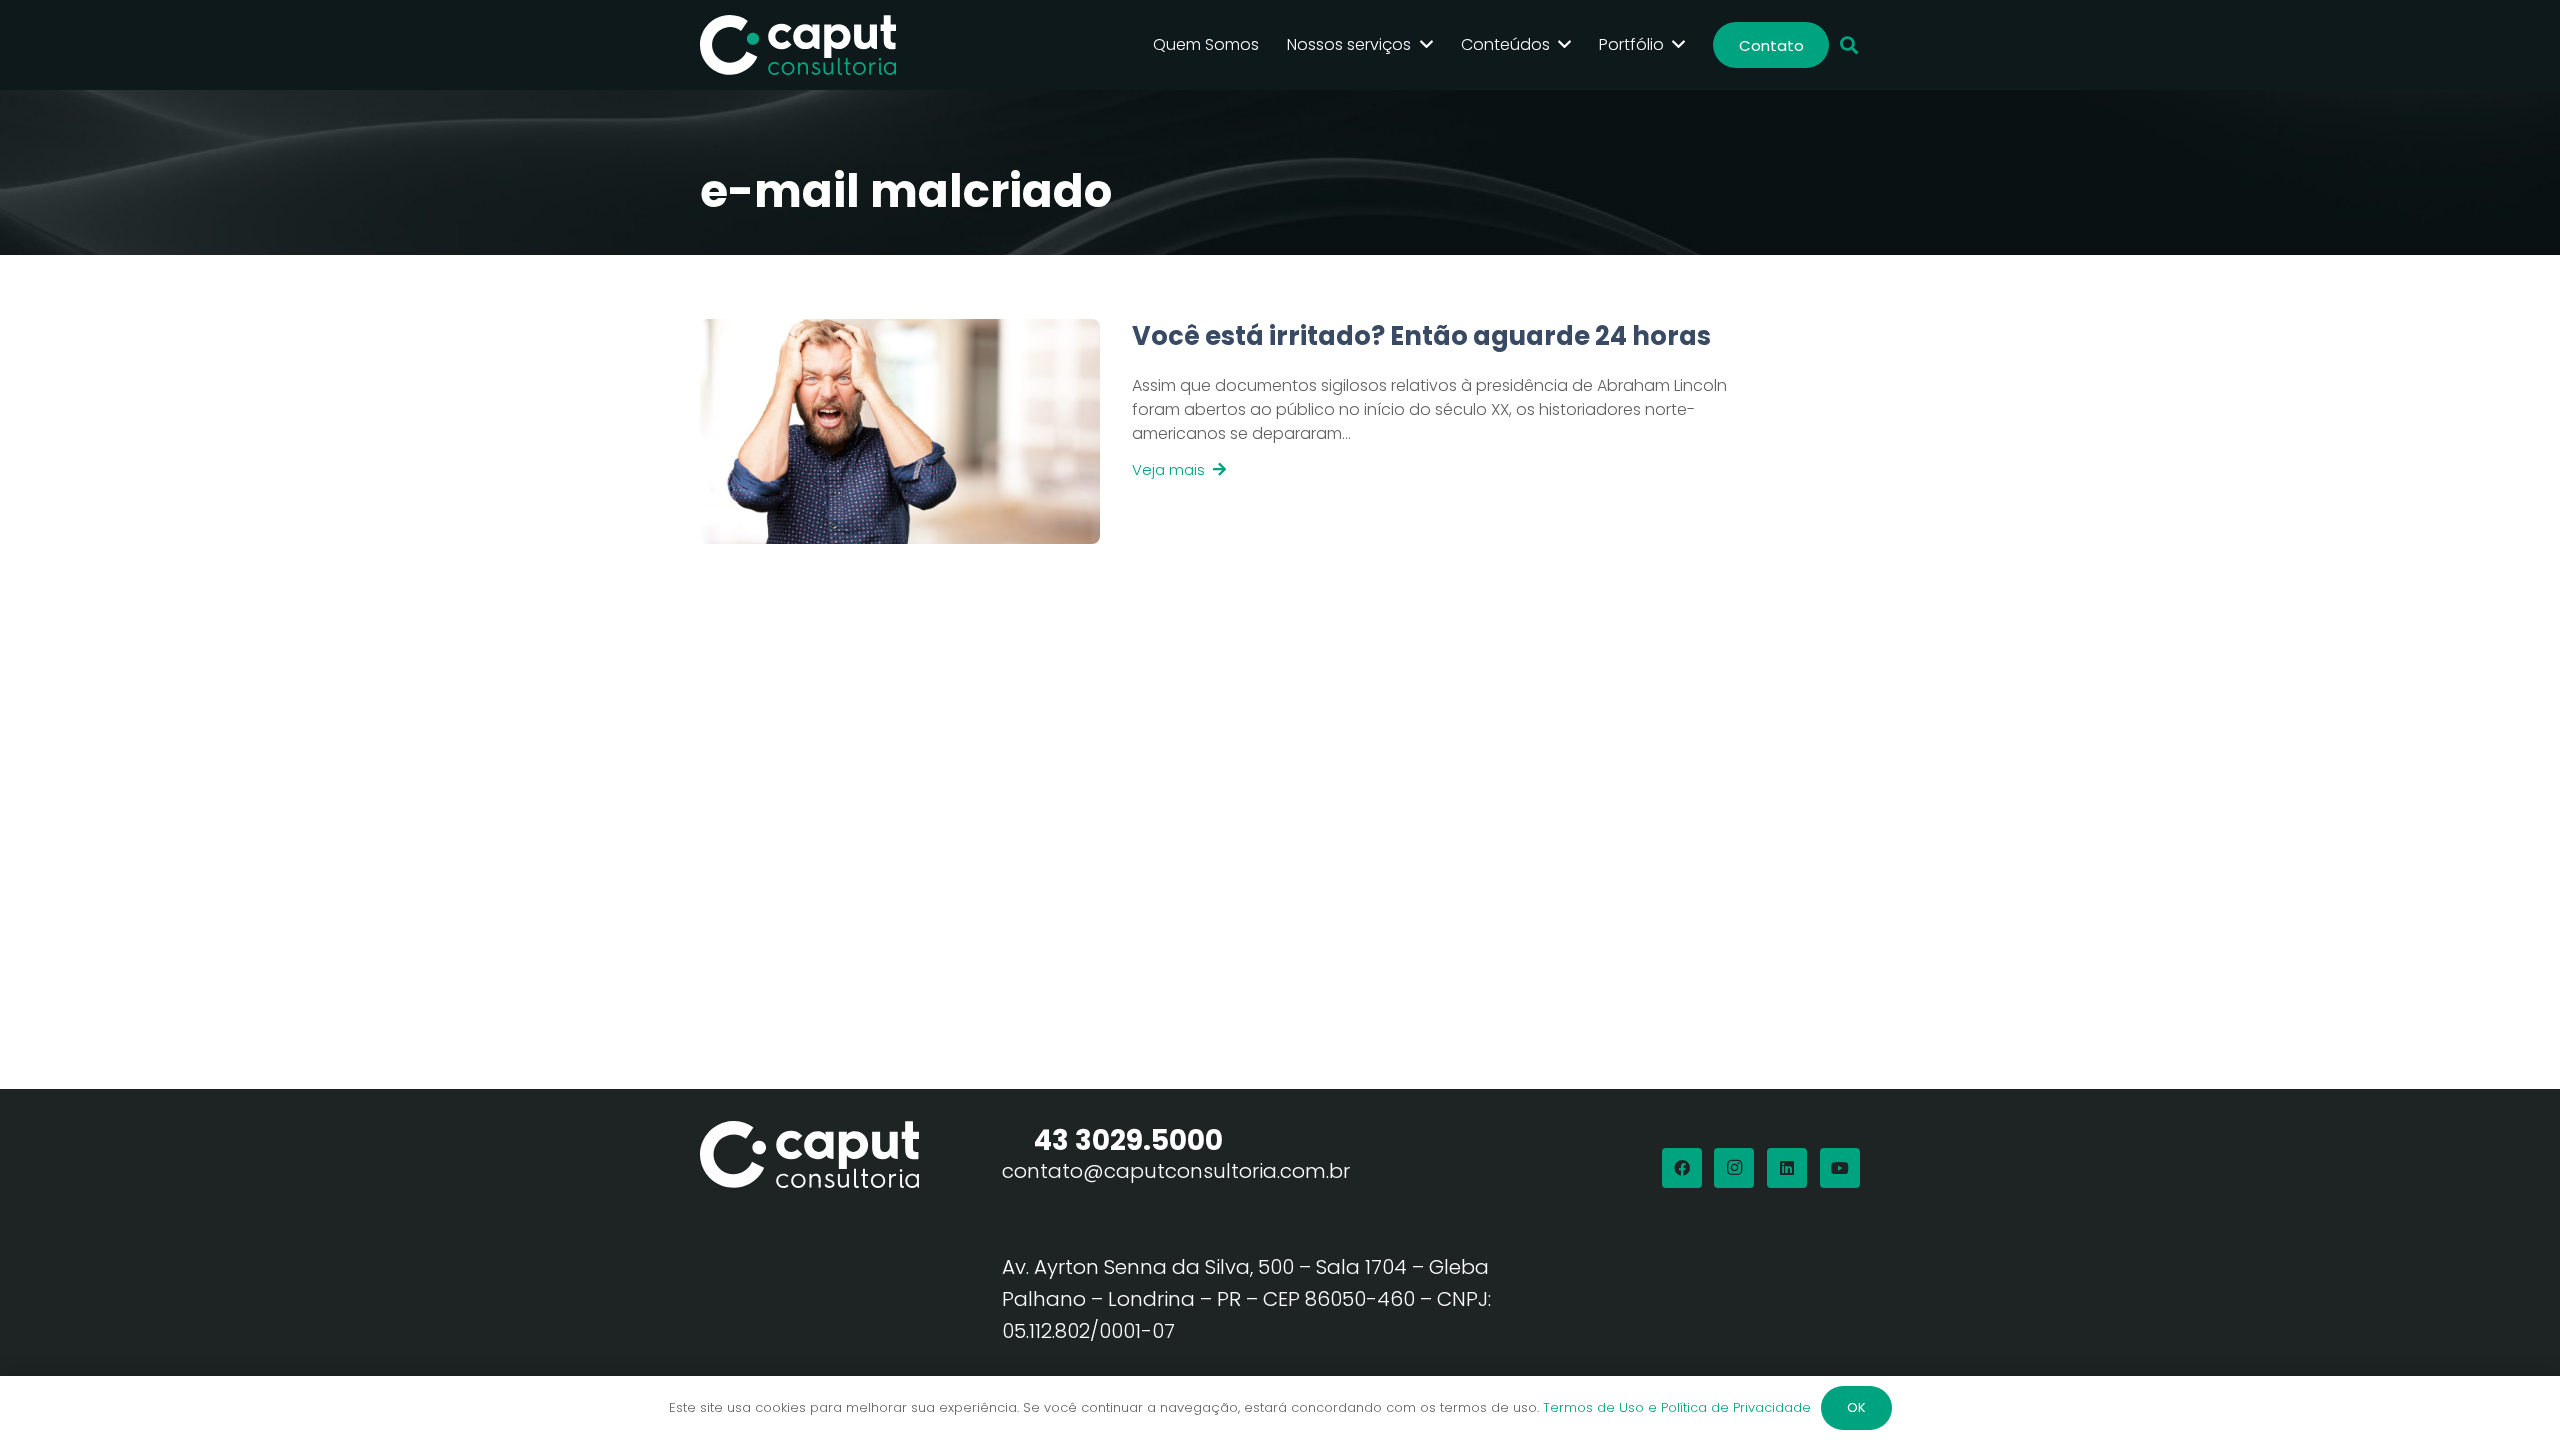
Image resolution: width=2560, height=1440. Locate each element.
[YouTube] (1840, 1168)
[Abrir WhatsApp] (2510, 1389)
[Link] (1419, 431)
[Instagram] (1734, 1168)
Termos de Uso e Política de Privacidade (1677, 1407)
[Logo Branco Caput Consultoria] (798, 45)
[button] (1849, 45)
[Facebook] (1682, 1168)
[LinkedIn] (1787, 1168)
